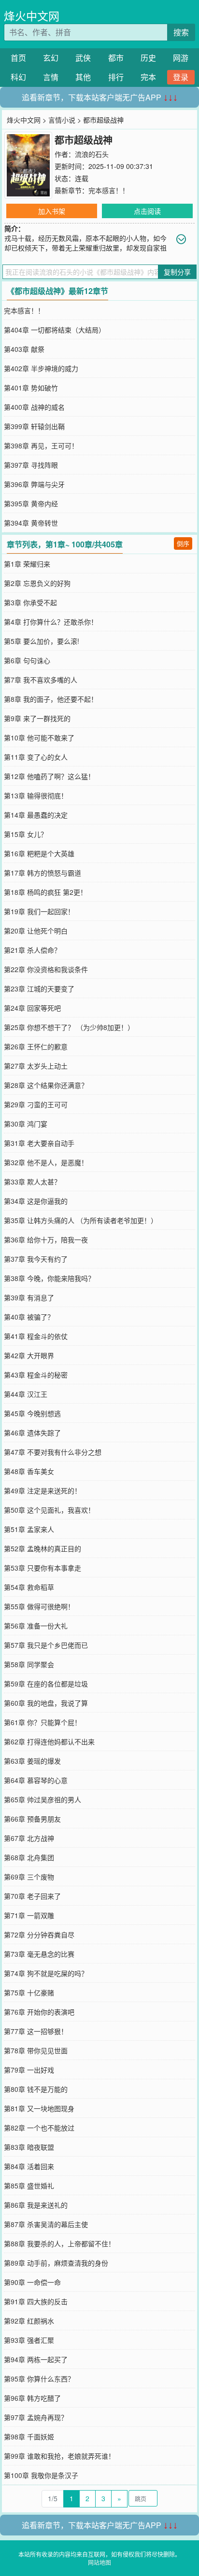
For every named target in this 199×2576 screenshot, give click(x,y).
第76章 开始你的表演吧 (39, 2012)
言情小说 (62, 120)
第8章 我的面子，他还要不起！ (51, 699)
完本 (148, 77)
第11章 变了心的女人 (36, 757)
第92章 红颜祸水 (29, 2321)
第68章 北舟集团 (29, 1857)
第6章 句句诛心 (27, 660)
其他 (83, 77)
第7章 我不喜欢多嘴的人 (41, 680)
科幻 (18, 77)
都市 (116, 58)
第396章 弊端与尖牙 (34, 484)
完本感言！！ (109, 190)
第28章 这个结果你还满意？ (46, 1085)
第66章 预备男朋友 (32, 1819)
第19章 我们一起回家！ (39, 911)
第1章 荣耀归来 (27, 564)
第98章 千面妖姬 (29, 2437)
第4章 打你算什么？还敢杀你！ (51, 622)
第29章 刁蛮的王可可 (36, 1104)
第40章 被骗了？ (29, 1317)
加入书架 (52, 211)
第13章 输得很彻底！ (36, 795)
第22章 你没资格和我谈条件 (46, 969)
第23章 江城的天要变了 (39, 989)
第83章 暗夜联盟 (29, 2147)
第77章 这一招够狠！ (36, 2031)
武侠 (83, 58)
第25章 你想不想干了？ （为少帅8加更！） (69, 1027)
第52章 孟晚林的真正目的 (43, 1548)
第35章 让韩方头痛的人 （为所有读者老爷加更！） (81, 1220)
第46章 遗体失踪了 (32, 1433)
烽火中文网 (32, 16)
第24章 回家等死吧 (32, 1008)
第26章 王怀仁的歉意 (36, 1046)
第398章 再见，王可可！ (41, 446)
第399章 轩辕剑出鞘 (34, 426)
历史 (148, 58)
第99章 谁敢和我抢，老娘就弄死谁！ (59, 2456)
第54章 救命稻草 (29, 1587)
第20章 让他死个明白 (36, 931)
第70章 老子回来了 (32, 1896)
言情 (51, 77)
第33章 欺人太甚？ (32, 1182)
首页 (18, 58)
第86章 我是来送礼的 (36, 2205)
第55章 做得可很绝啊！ (39, 1606)
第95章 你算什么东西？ (39, 2379)
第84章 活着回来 (29, 2166)
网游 (181, 58)
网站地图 (99, 2562)
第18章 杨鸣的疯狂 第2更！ (45, 892)
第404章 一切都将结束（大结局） (55, 330)
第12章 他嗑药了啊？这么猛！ (49, 776)
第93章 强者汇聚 (29, 2340)
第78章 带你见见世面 (36, 2050)
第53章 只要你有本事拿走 (43, 1568)
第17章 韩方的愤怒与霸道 (43, 873)
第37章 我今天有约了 (36, 1259)
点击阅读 (147, 211)
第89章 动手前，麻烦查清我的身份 (56, 2263)
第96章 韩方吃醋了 (32, 2398)
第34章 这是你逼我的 (36, 1201)
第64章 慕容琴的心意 (36, 1780)
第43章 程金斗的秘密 (36, 1375)
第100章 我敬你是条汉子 (41, 2475)
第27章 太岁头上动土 (36, 1066)
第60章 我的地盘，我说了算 (46, 1703)
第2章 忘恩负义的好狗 (37, 583)
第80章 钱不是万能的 (36, 2089)
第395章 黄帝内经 (31, 503)
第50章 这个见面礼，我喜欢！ (49, 1510)
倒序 (183, 543)
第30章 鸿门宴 (26, 1124)
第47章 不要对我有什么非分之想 (53, 1452)
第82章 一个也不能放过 (39, 2128)
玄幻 (51, 58)
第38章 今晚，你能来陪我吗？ (49, 1278)
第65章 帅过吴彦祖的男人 (43, 1799)
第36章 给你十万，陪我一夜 (46, 1239)
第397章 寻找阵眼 (31, 465)
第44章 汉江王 (26, 1394)
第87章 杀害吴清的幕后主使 (46, 2224)
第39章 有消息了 (29, 1297)
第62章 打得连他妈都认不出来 (49, 1741)
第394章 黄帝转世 (31, 523)
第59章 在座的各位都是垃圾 (46, 1684)
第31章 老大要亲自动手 (39, 1143)
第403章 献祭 (24, 349)
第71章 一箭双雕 (29, 1915)
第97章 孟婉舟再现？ (36, 2417)
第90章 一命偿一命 (32, 2282)
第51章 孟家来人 (29, 1529)
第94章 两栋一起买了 (36, 2359)
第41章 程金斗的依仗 (36, 1336)
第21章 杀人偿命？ (32, 950)
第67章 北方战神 (29, 1838)
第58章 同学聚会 (29, 1664)
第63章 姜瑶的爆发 (32, 1761)
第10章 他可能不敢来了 (39, 738)
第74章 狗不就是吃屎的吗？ (46, 1973)
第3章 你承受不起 (30, 602)
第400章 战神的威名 (34, 407)
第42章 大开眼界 (29, 1355)
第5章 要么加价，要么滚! (42, 641)
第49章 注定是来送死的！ (43, 1490)
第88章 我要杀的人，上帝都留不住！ (59, 2243)
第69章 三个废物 (29, 1877)
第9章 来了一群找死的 (37, 718)
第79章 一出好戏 (29, 2070)
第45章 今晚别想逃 (32, 1413)
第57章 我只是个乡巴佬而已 (46, 1645)
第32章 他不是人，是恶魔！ (46, 1162)
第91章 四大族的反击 (36, 2301)
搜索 (181, 32)
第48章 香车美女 (29, 1471)
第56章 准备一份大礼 (36, 1626)
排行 (116, 77)
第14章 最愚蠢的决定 (36, 815)
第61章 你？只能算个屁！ (43, 1722)
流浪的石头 (92, 154)
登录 (181, 77)
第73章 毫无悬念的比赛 (39, 1954)
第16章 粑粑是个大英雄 (39, 853)
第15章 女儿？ (26, 834)
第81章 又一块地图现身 (39, 2108)
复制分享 (177, 272)
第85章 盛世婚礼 (29, 2186)
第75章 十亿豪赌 (29, 1992)
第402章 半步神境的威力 (41, 368)
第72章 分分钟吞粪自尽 (39, 1935)
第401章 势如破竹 (31, 388)
